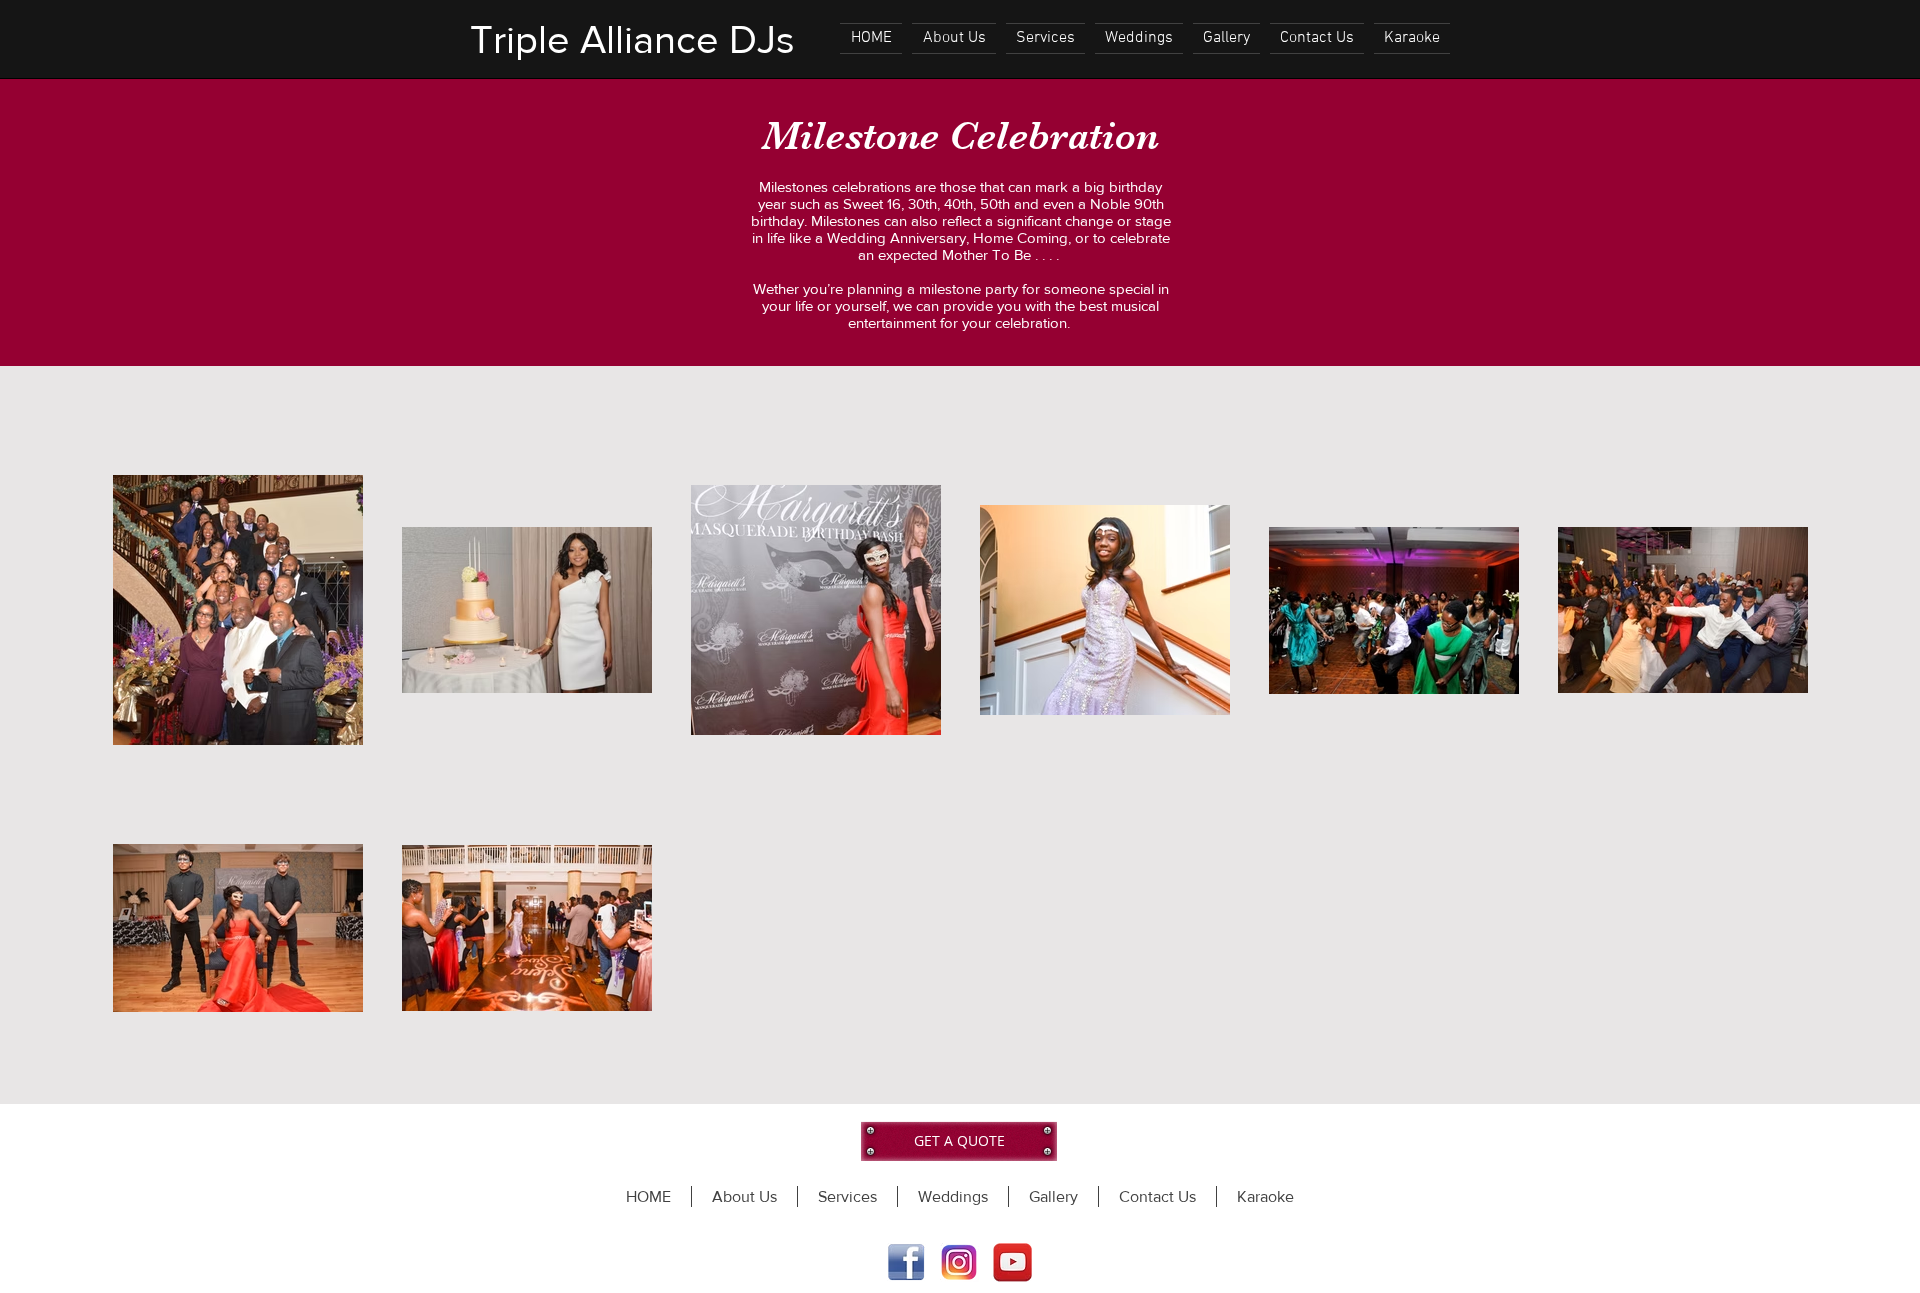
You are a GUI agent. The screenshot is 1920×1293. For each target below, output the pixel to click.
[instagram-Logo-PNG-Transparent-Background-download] (959, 1262)
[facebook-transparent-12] (906, 1262)
